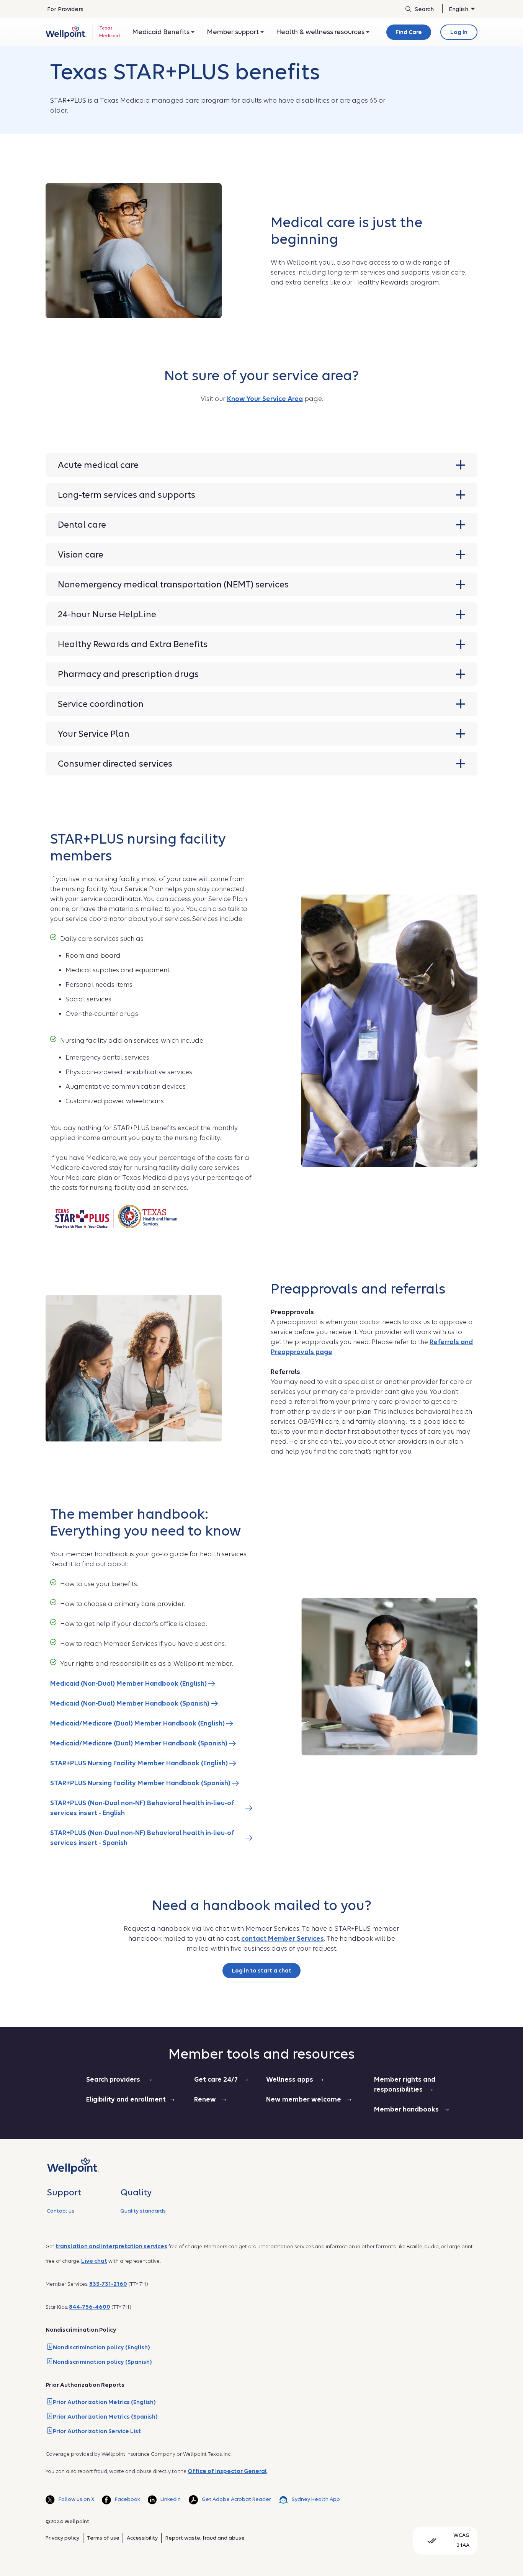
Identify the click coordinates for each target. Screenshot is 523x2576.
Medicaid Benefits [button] (162, 32)
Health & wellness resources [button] (321, 32)
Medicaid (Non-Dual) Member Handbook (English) (129, 1684)
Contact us (60, 2211)
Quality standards (143, 2211)
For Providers (65, 9)
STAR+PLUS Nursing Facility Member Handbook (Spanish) (141, 1783)
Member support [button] (234, 32)
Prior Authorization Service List (97, 2431)
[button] (261, 465)
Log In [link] (459, 32)
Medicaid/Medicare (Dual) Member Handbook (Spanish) (140, 1743)
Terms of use (103, 2538)
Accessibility (142, 2538)
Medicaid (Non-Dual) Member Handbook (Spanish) (131, 1703)
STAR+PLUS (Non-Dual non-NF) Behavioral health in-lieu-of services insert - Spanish (142, 1838)
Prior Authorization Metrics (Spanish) (105, 2417)
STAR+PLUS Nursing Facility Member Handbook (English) (140, 1763)
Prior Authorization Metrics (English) (104, 2402)
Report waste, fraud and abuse (205, 2538)
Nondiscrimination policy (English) (101, 2347)
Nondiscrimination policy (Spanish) (102, 2362)
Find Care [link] (409, 32)
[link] (66, 32)
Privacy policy (62, 2538)
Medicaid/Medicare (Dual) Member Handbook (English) (138, 1723)
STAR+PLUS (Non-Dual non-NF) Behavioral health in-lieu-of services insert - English (142, 1808)
